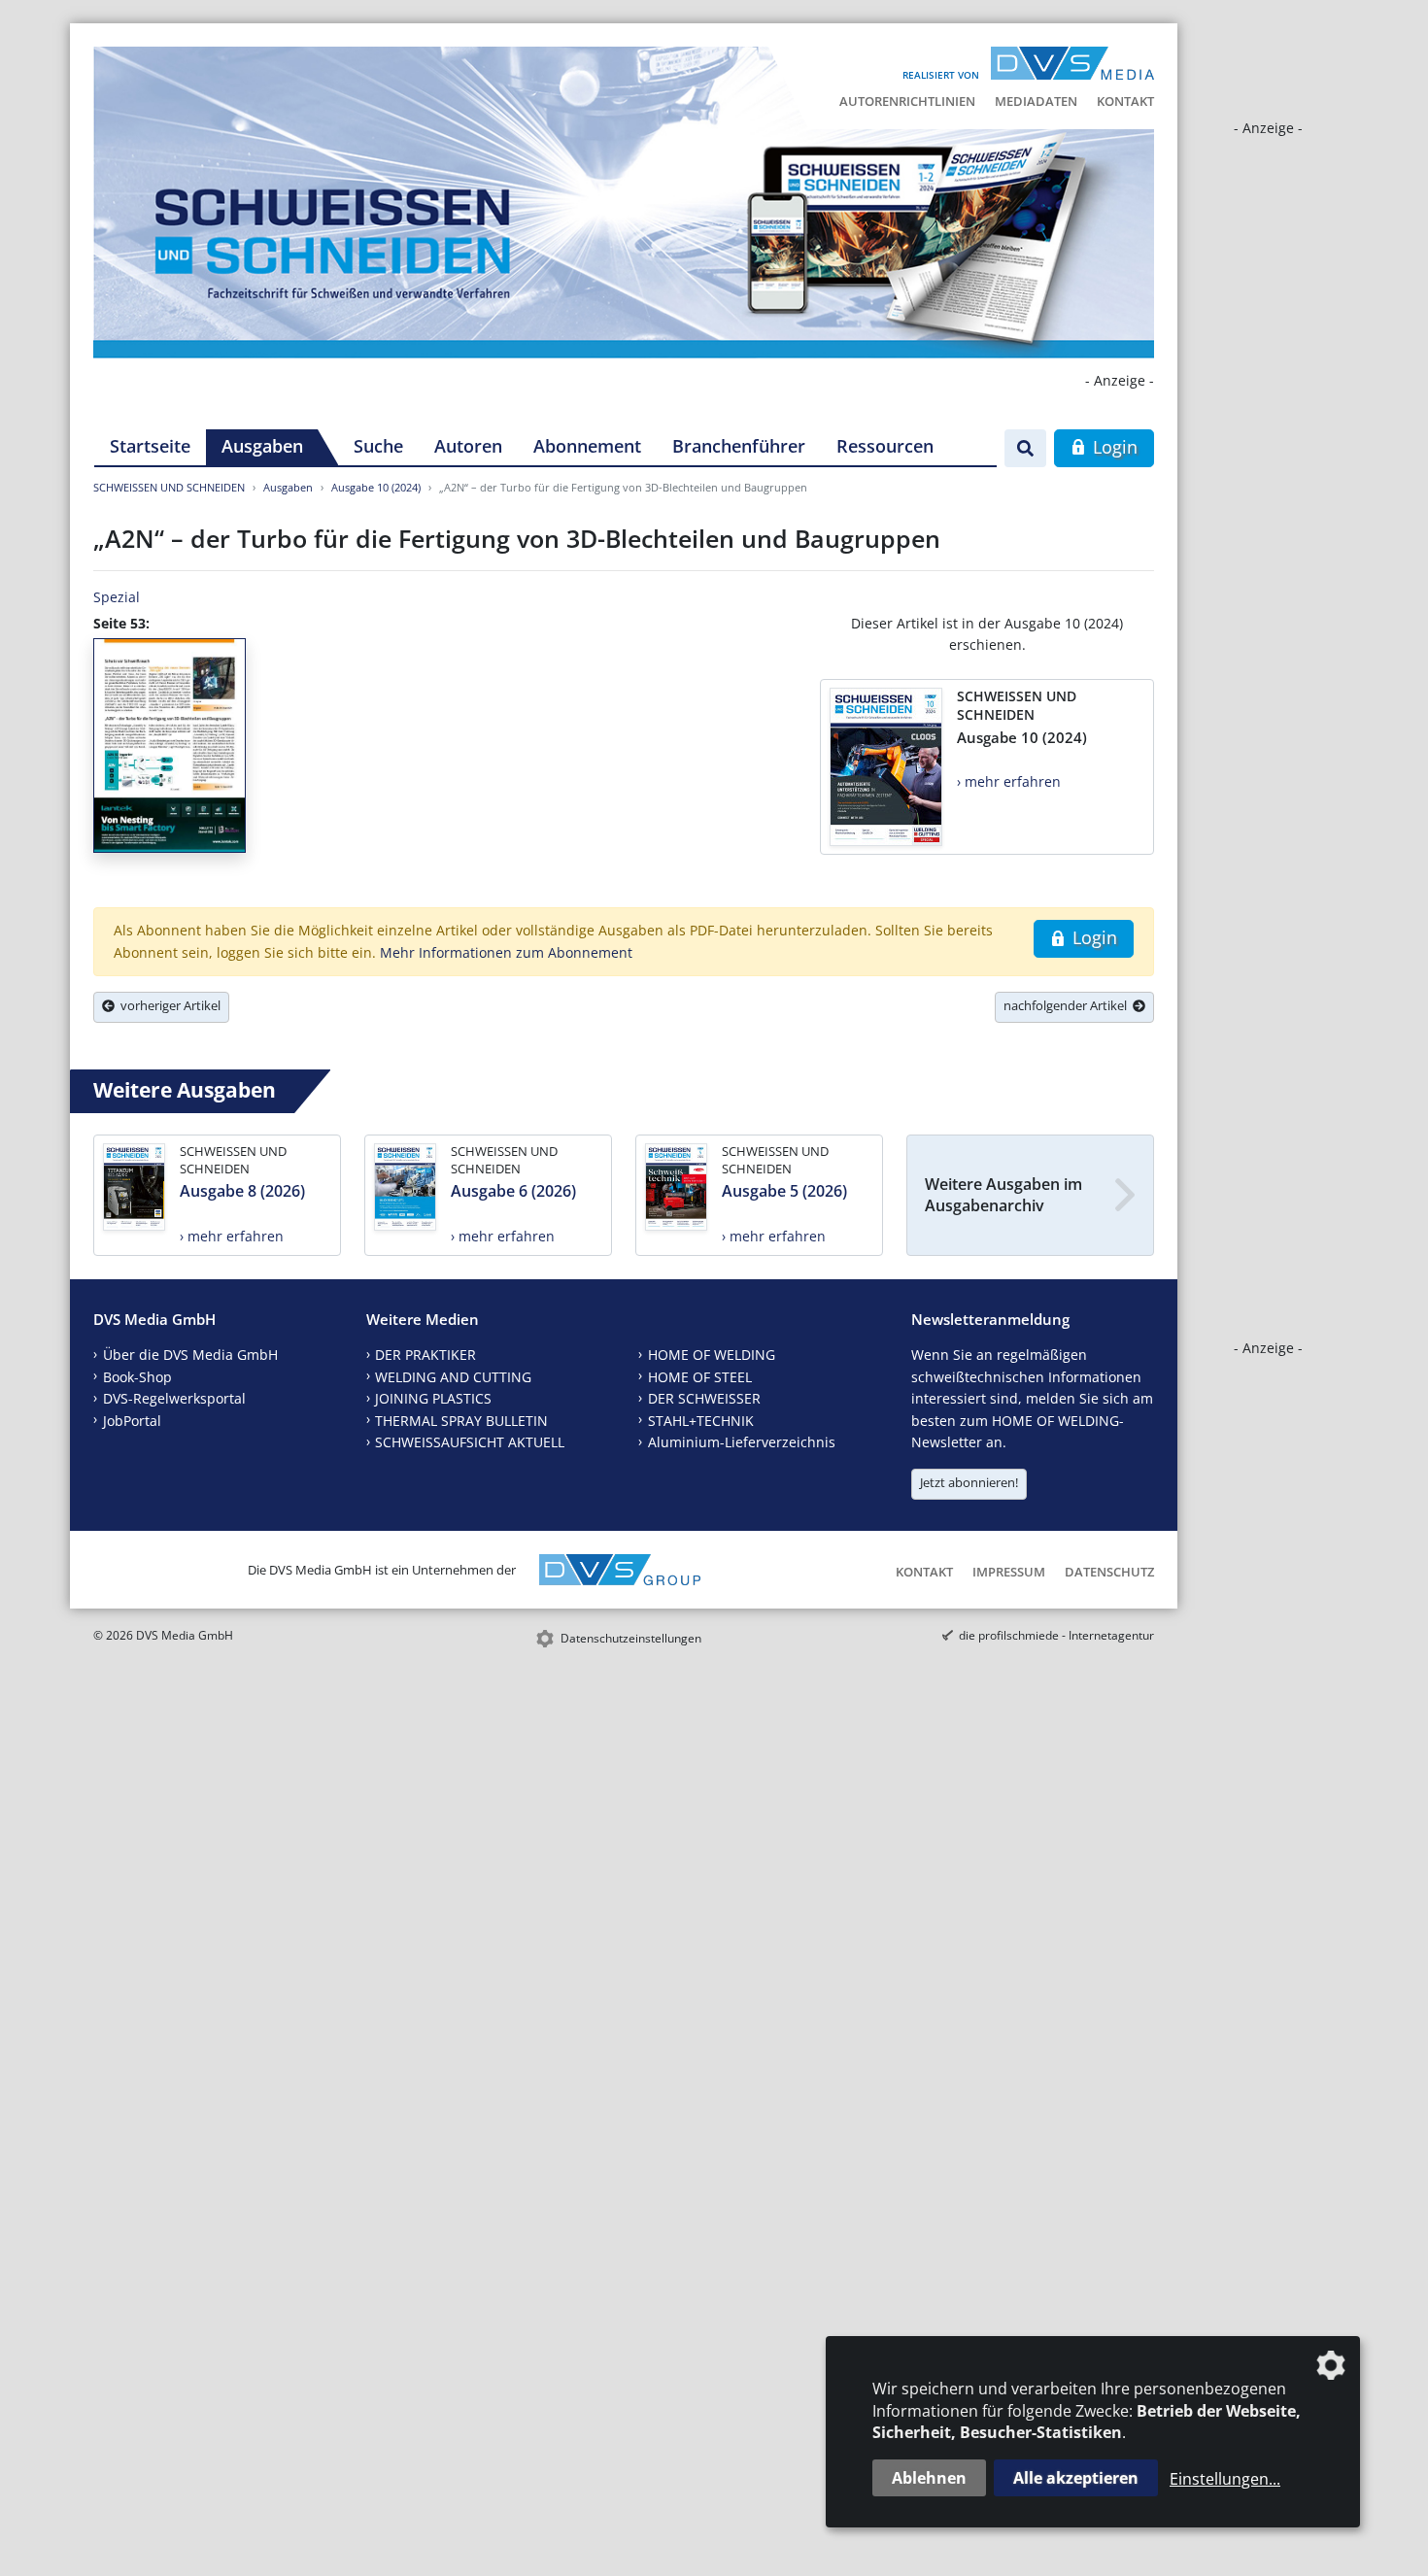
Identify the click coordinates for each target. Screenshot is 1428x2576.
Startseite (150, 446)
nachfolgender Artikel (1068, 1005)
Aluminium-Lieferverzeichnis (742, 1442)
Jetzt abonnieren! (969, 1482)
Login (1113, 447)
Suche (378, 446)
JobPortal (132, 1421)
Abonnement (587, 446)
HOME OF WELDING (712, 1355)
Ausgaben (262, 446)
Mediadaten (1036, 101)
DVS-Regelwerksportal (174, 1398)
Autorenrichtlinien (907, 101)
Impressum (1009, 1572)
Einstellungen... (1225, 2479)
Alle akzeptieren (1076, 2478)
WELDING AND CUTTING (453, 1377)
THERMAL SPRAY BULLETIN (461, 1421)
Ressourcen (885, 446)
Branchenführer (739, 446)
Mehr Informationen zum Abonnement (506, 952)
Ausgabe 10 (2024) (376, 487)
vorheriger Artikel (168, 1005)
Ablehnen (929, 2478)
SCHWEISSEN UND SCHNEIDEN (169, 487)
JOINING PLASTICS (433, 1398)
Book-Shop (137, 1377)
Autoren (468, 446)
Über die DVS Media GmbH (190, 1355)
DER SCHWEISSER (704, 1398)
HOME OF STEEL (700, 1377)
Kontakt (1125, 101)
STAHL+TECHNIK (701, 1421)
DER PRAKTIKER (425, 1355)
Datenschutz (1109, 1572)
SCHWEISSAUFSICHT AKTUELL (470, 1442)
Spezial (117, 597)
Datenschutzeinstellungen (631, 1638)
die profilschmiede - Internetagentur (1056, 1635)
